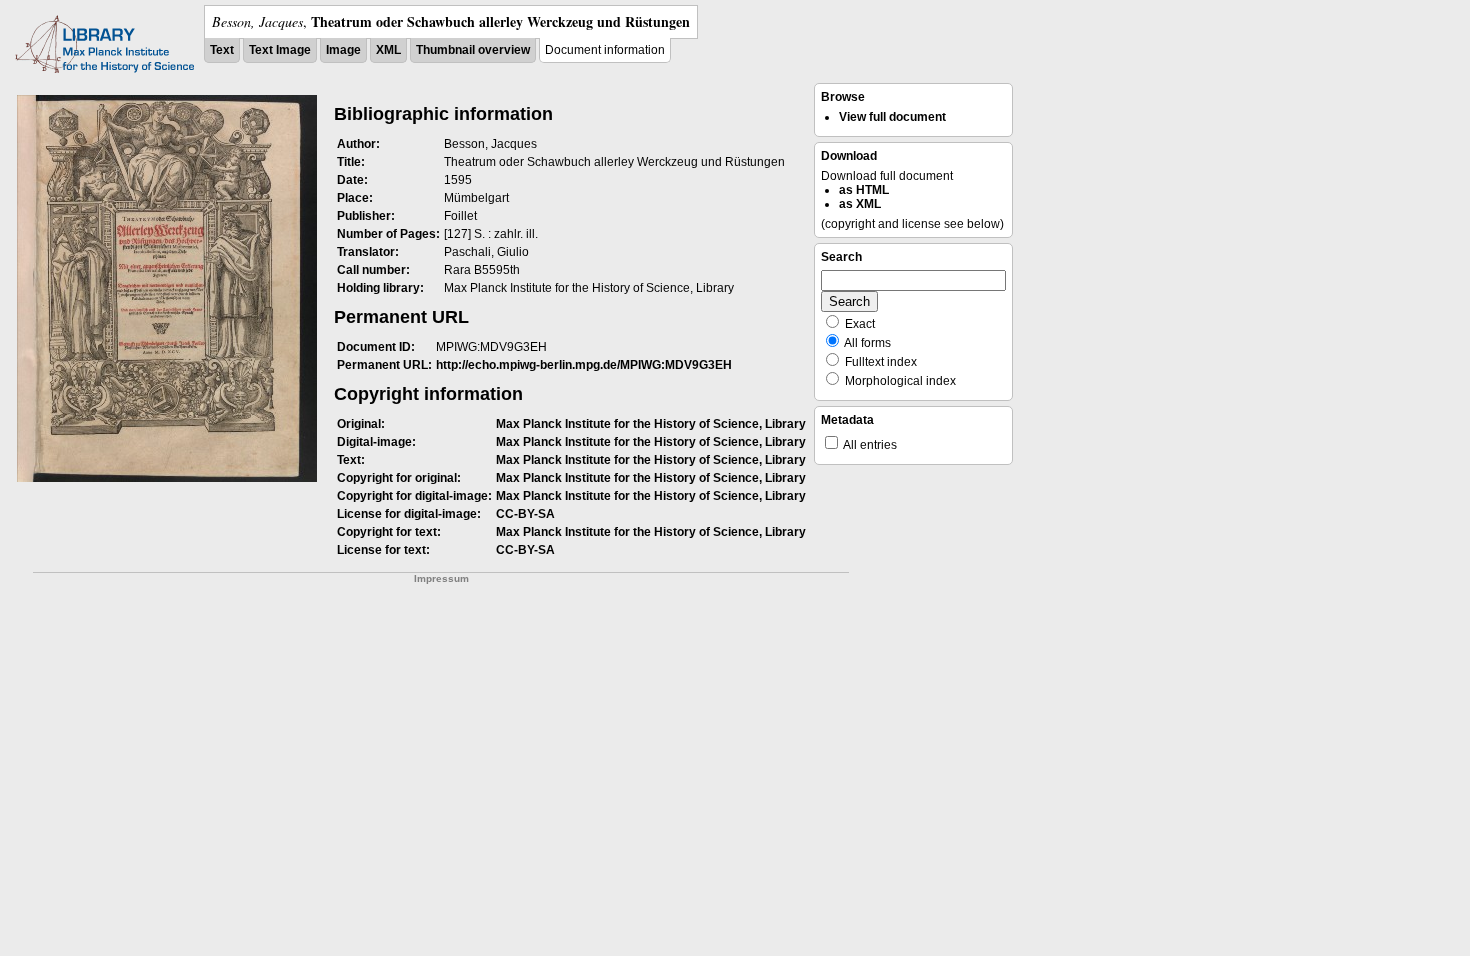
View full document (892, 117)
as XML (860, 204)
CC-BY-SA (525, 514)
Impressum (441, 578)
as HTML (864, 190)
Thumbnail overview (473, 50)
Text (222, 50)
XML (388, 50)
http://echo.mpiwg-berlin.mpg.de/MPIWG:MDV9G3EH (584, 365)
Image (343, 50)
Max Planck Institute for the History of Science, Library (651, 424)
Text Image (280, 50)
